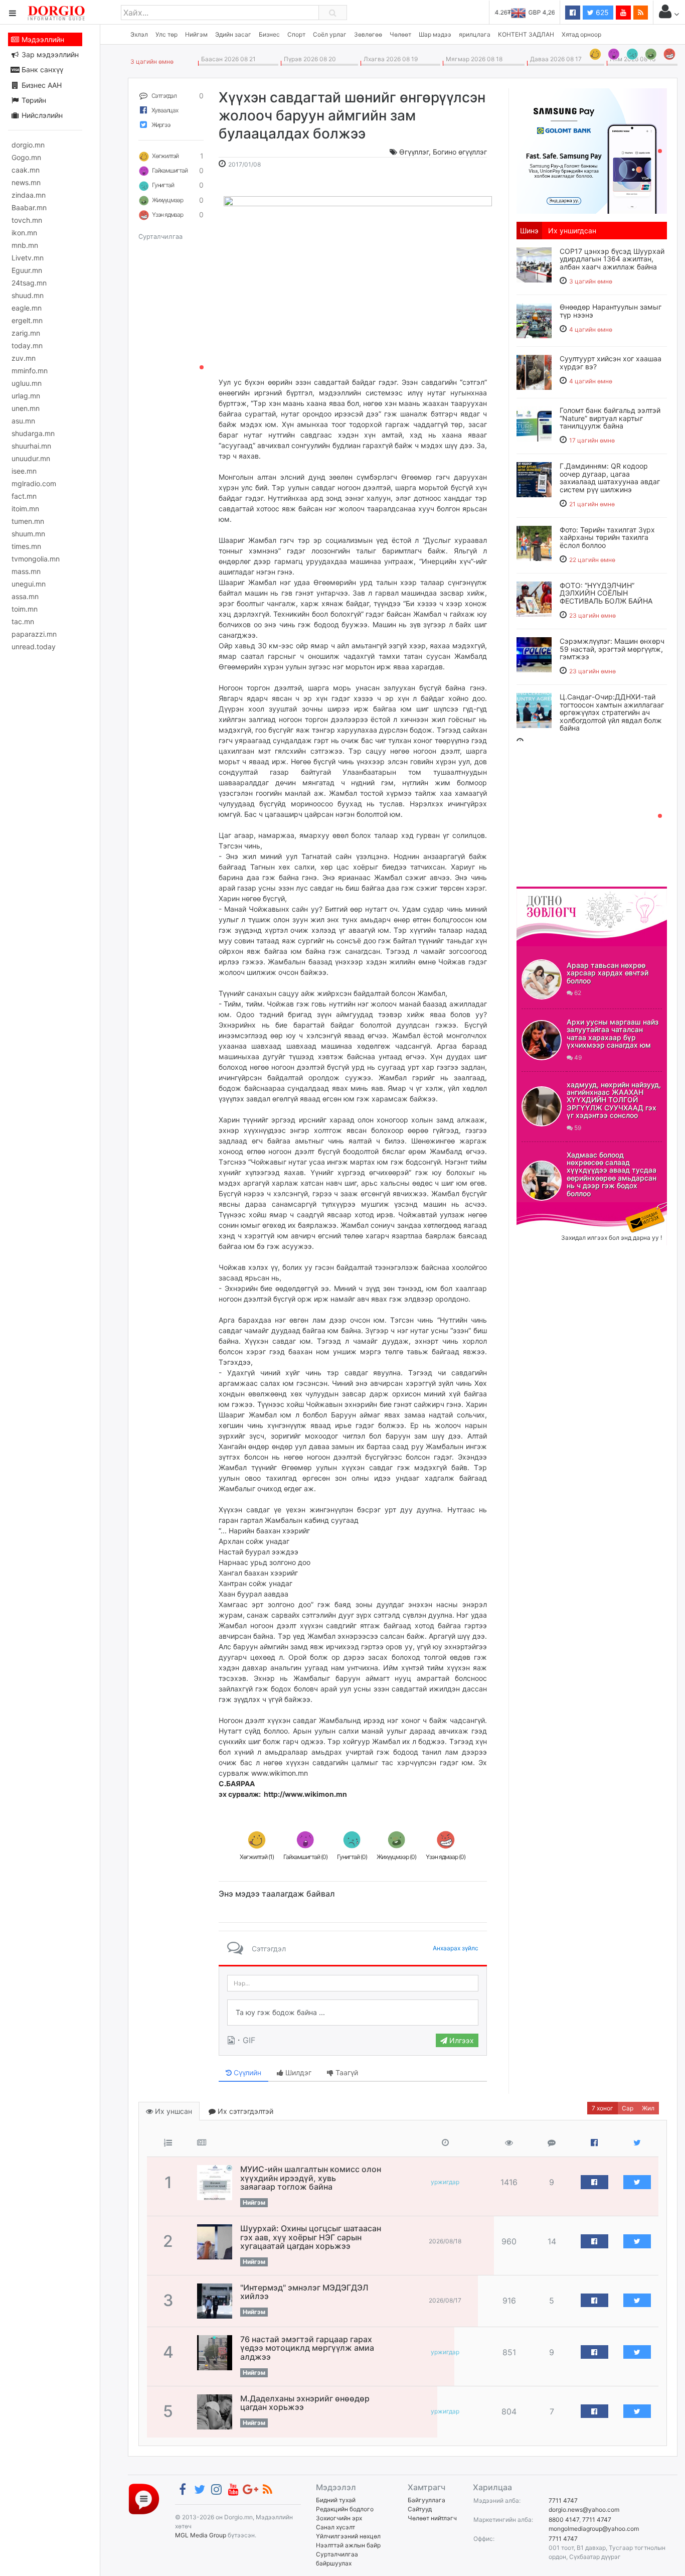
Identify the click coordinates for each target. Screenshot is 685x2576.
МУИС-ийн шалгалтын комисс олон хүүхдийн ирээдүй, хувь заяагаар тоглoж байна (311, 2178)
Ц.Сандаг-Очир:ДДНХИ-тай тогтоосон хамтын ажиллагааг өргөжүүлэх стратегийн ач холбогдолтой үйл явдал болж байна (612, 712)
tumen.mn (28, 521)
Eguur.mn (27, 270)
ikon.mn (24, 233)
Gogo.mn (26, 157)
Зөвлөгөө (368, 34)
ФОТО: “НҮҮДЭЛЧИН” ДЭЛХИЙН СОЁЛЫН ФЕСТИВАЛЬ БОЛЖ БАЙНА (606, 593)
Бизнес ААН (41, 85)
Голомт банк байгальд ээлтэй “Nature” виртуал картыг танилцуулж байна (610, 418)
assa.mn (25, 596)
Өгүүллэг (414, 152)
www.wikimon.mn (263, 1778)
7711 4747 (563, 2500)
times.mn (26, 546)
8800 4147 (564, 2520)
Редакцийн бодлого (345, 2509)
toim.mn (25, 609)
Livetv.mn (28, 258)
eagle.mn (27, 308)
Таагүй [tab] (346, 2072)
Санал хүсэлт (335, 2527)
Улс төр (166, 34)
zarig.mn (26, 333)
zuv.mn (24, 358)
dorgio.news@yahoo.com (584, 2510)
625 (601, 12)
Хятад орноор (581, 34)
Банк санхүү (41, 69)
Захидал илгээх (548, 1208)
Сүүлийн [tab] (246, 2072)
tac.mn (23, 621)
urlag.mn (26, 396)
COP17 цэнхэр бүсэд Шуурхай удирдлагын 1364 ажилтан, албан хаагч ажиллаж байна (612, 259)
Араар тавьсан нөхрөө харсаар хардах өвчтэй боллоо (608, 973)
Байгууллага (426, 2500)
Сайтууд (420, 2509)
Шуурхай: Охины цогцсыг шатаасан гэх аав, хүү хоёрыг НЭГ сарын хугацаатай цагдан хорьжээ (311, 2237)
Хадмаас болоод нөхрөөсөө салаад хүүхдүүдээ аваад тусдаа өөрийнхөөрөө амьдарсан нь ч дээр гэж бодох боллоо (612, 1174)
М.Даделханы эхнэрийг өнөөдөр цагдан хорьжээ (305, 2403)
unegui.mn (29, 584)
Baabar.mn (29, 207)
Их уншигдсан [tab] (572, 231)
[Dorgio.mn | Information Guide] (144, 2498)
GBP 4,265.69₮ (533, 12)
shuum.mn (28, 534)
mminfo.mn (30, 371)
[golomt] (592, 150)
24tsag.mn (29, 283)
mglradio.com (34, 483)
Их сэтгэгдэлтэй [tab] (244, 2111)
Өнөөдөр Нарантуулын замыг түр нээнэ (611, 311)
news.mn (26, 182)
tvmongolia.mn (36, 559)
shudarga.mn (33, 433)
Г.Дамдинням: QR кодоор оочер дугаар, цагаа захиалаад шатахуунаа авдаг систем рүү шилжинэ (610, 477)
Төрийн (33, 100)
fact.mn (24, 496)
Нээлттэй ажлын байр (348, 2545)
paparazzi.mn (34, 634)
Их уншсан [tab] (173, 2111)
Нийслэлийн (41, 115)
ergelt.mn (27, 320)
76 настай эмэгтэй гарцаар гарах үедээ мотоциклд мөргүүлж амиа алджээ (307, 2348)
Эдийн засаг (233, 34)
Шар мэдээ (435, 34)
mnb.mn (25, 245)
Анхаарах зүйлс (456, 1948)
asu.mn (23, 421)
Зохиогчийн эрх (339, 2518)
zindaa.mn (29, 195)
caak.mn (26, 170)
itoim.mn (25, 509)
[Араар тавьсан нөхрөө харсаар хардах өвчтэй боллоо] (542, 979)
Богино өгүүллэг (460, 152)
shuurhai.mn (31, 446)
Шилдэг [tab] (297, 2072)
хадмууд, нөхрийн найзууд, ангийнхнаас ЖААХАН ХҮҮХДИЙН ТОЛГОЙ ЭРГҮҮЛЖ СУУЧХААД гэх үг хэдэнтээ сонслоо (614, 1100)
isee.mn (24, 471)
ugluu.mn (27, 383)
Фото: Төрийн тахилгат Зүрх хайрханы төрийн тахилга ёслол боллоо (607, 537)
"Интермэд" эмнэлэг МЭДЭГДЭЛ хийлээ (304, 2292)
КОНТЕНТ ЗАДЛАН (526, 34)
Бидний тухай (336, 2500)
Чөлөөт (400, 34)
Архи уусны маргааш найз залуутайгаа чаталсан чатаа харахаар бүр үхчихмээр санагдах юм (613, 1033)
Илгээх (461, 2040)
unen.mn (26, 408)
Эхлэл (139, 34)
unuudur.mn (31, 458)
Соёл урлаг (330, 34)
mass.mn (26, 571)
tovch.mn (27, 220)
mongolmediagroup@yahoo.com (594, 2529)
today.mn (27, 345)
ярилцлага (475, 34)
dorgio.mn (28, 145)
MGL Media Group (201, 2535)
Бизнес (269, 34)
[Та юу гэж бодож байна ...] (353, 2013)
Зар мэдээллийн (49, 54)
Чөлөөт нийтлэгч (432, 2518)
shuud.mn (28, 295)
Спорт (296, 34)
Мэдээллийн (42, 39)
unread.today (34, 647)
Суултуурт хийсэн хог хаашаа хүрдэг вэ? (611, 362)
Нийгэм (196, 34)
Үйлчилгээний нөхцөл (348, 2536)
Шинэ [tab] (529, 231)
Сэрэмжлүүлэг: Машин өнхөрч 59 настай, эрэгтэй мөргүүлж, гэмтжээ (612, 649)
